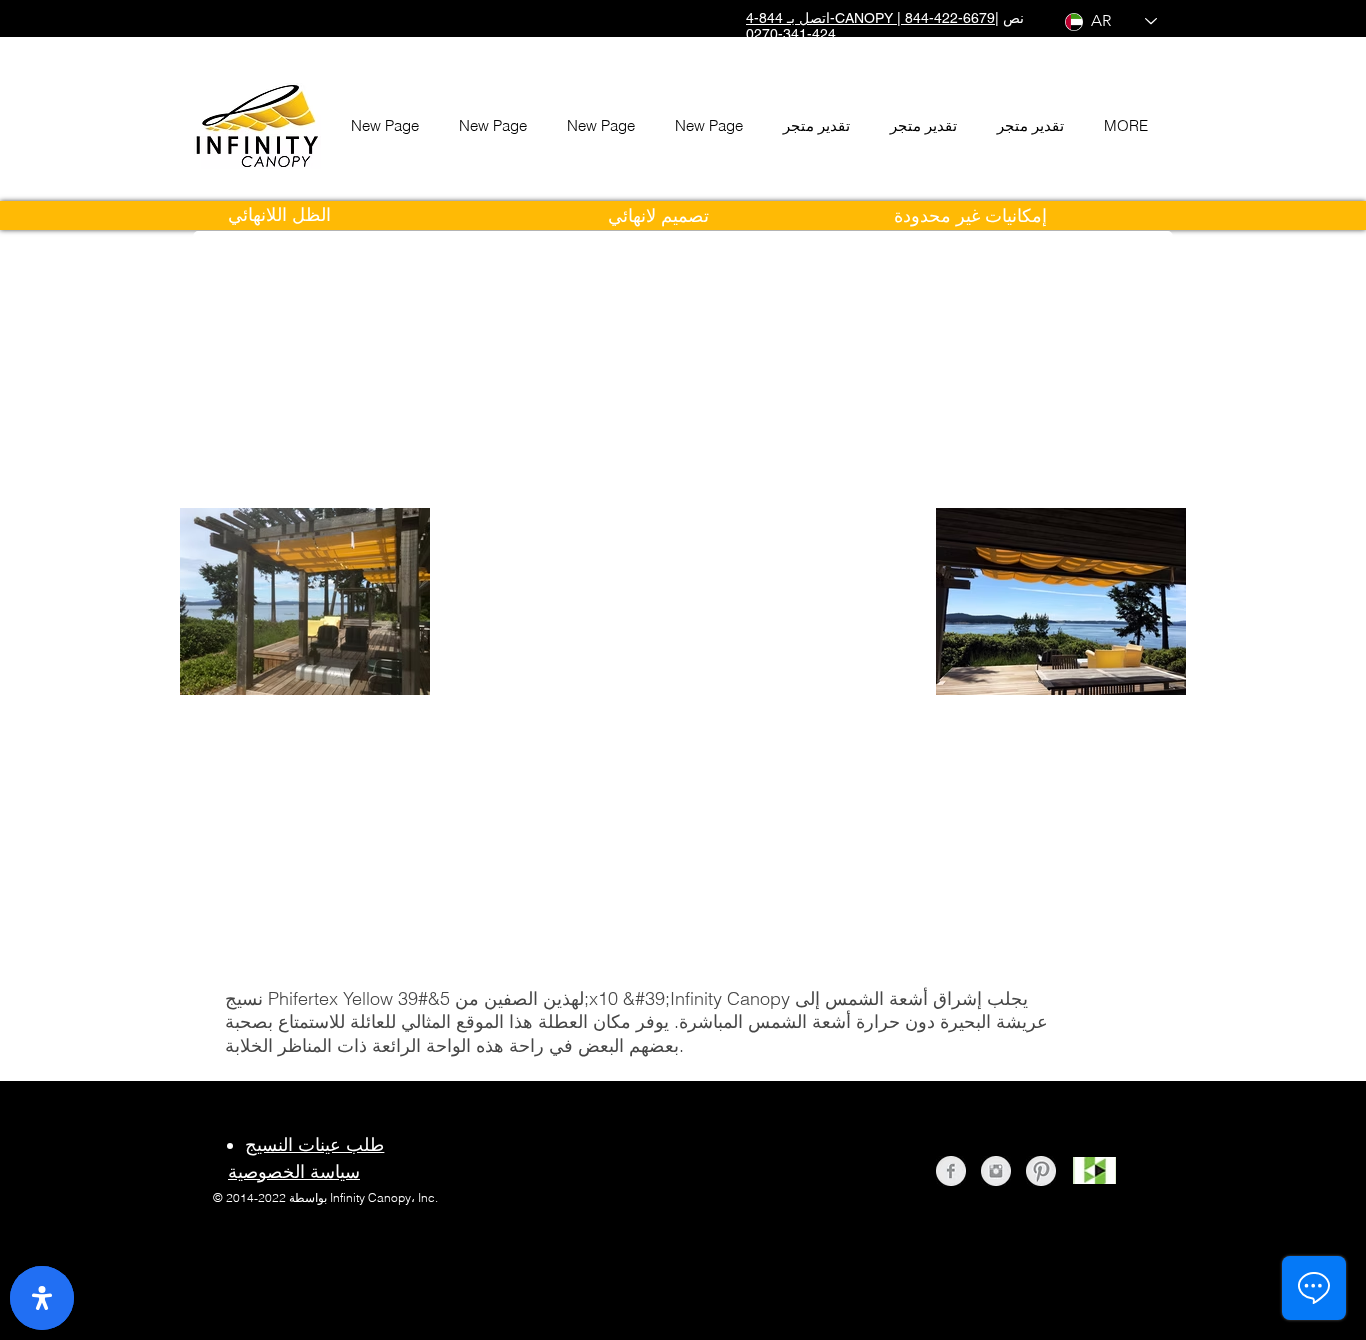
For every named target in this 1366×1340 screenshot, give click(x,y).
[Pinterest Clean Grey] (1041, 1171)
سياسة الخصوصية (294, 1171)
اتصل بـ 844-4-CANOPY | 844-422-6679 (870, 18)
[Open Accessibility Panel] (42, 1298)
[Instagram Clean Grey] (996, 1171)
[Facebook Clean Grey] (951, 1171)
